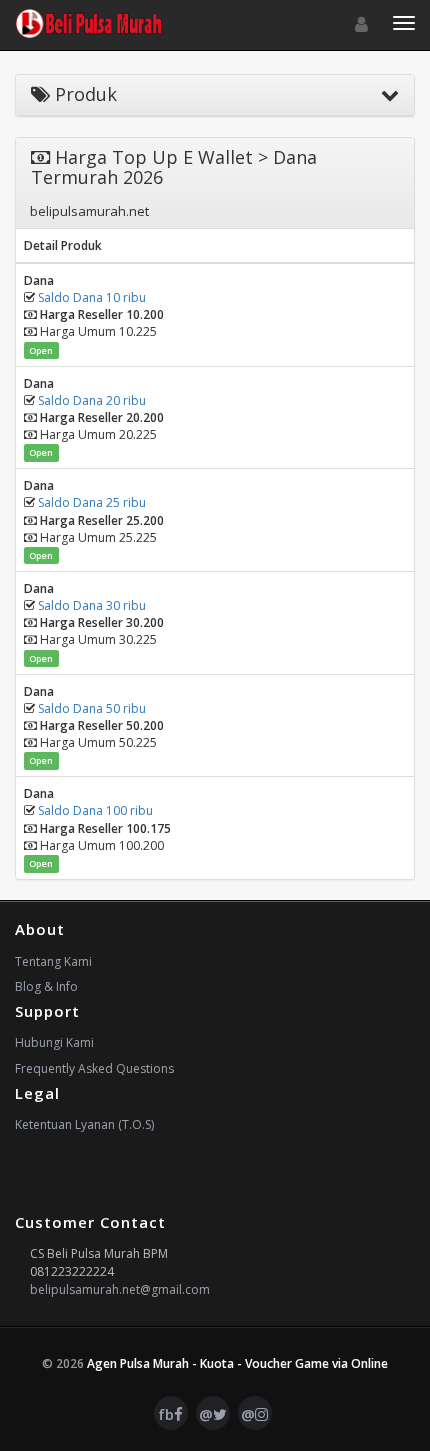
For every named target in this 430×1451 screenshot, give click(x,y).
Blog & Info (46, 986)
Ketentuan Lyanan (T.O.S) (84, 1124)
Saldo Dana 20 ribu (92, 400)
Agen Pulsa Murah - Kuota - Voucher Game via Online (237, 1363)
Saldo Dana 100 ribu (95, 810)
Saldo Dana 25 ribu (92, 502)
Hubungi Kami (54, 1042)
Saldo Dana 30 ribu (92, 605)
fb (166, 1414)
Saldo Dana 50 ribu (92, 708)
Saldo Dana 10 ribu (92, 297)
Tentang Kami (53, 961)
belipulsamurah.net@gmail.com (120, 1289)
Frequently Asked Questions (94, 1068)
